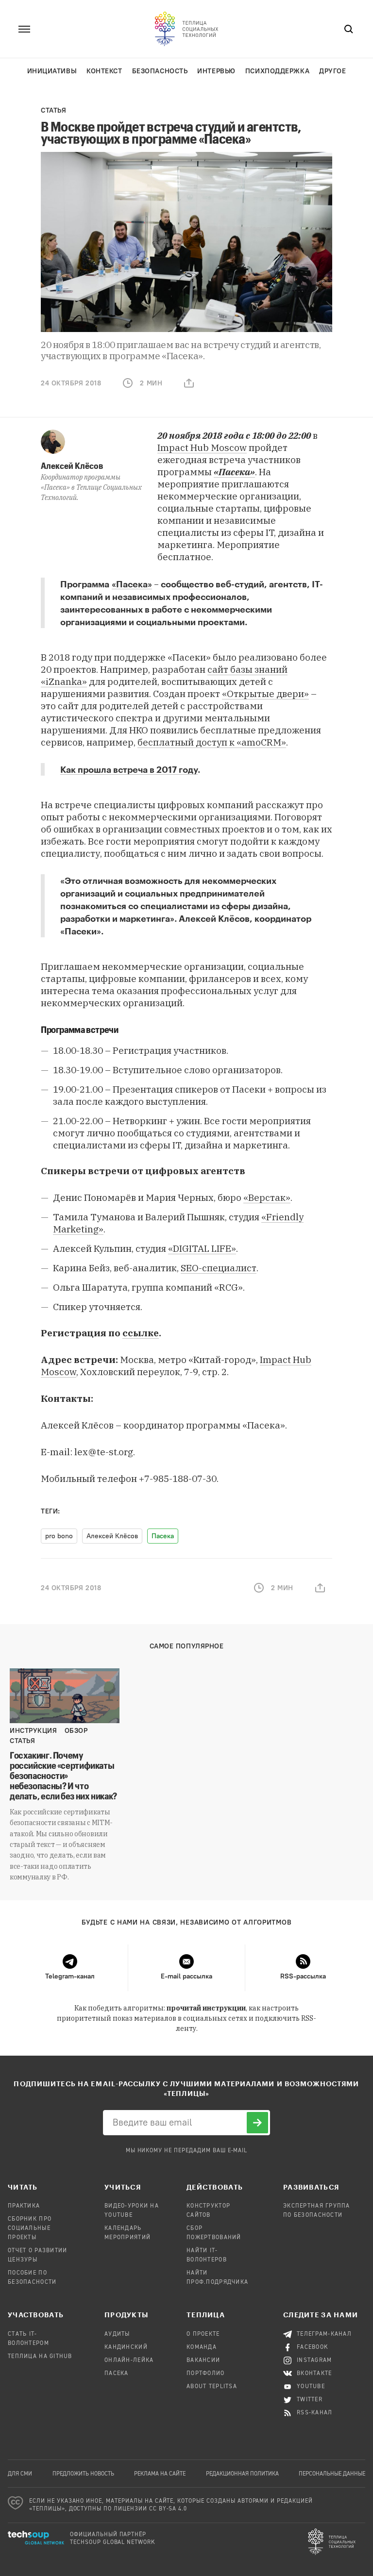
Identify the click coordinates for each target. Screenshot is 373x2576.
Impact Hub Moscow (202, 448)
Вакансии (203, 2360)
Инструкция (34, 1731)
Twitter (310, 2400)
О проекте (203, 2334)
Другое (332, 71)
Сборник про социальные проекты (30, 2228)
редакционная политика (242, 2474)
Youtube (311, 2387)
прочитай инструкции (206, 2008)
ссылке (141, 1333)
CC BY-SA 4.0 (168, 2509)
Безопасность (160, 71)
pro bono (59, 1536)
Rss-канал (315, 2413)
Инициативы (52, 71)
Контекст (104, 71)
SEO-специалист (219, 1268)
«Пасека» (132, 584)
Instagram (314, 2360)
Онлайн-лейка (129, 2360)
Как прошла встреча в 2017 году (129, 769)
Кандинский (126, 2347)
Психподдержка (277, 71)
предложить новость (83, 2474)
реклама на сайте (160, 2474)
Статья (53, 110)
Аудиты (117, 2334)
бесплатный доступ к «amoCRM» (212, 742)
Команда (202, 2347)
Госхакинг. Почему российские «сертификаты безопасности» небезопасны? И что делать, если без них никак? (63, 1775)
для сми (20, 2474)
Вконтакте (314, 2374)
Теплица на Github (40, 2357)
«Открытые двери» (265, 694)
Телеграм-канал (324, 2334)
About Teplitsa (212, 2387)
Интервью (216, 71)
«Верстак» (267, 1197)
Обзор (76, 1731)
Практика (24, 2206)
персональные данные (332, 2474)
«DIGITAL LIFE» (202, 1248)
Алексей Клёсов (72, 465)
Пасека (163, 1536)
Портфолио (206, 2374)
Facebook (313, 2347)
